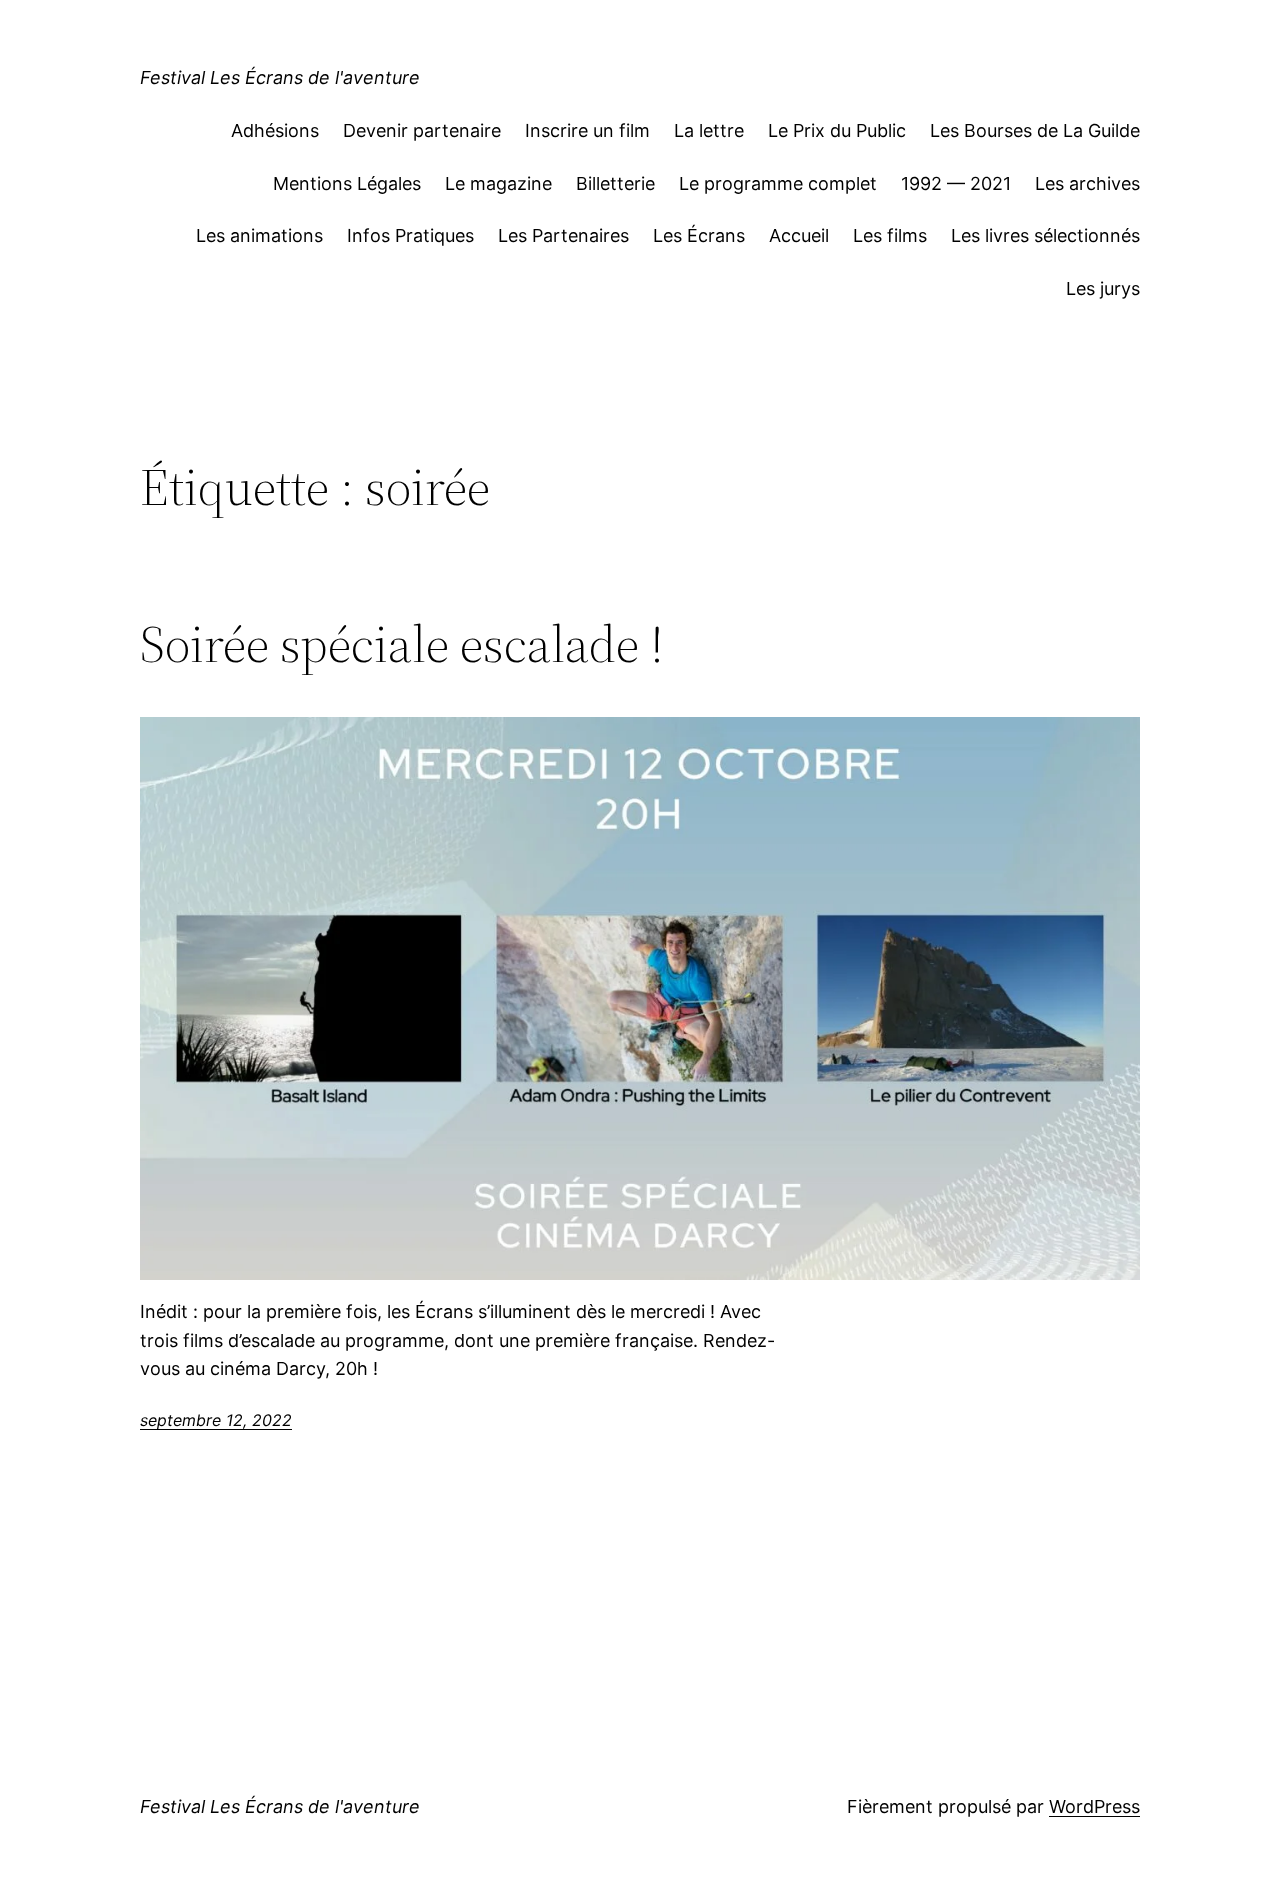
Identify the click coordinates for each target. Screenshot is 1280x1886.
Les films (890, 235)
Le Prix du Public (837, 130)
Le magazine (498, 183)
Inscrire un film (587, 130)
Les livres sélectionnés (1045, 235)
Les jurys (1103, 288)
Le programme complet (778, 183)
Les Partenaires (563, 235)
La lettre (709, 130)
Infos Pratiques (410, 235)
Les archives (1087, 183)
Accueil (799, 235)
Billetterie (615, 183)
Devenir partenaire (422, 130)
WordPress (1094, 1806)
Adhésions (275, 130)
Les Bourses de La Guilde (1035, 130)
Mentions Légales (347, 183)
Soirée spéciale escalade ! (402, 644)
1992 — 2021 (956, 183)
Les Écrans (699, 235)
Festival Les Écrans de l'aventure (280, 77)
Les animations (259, 235)
